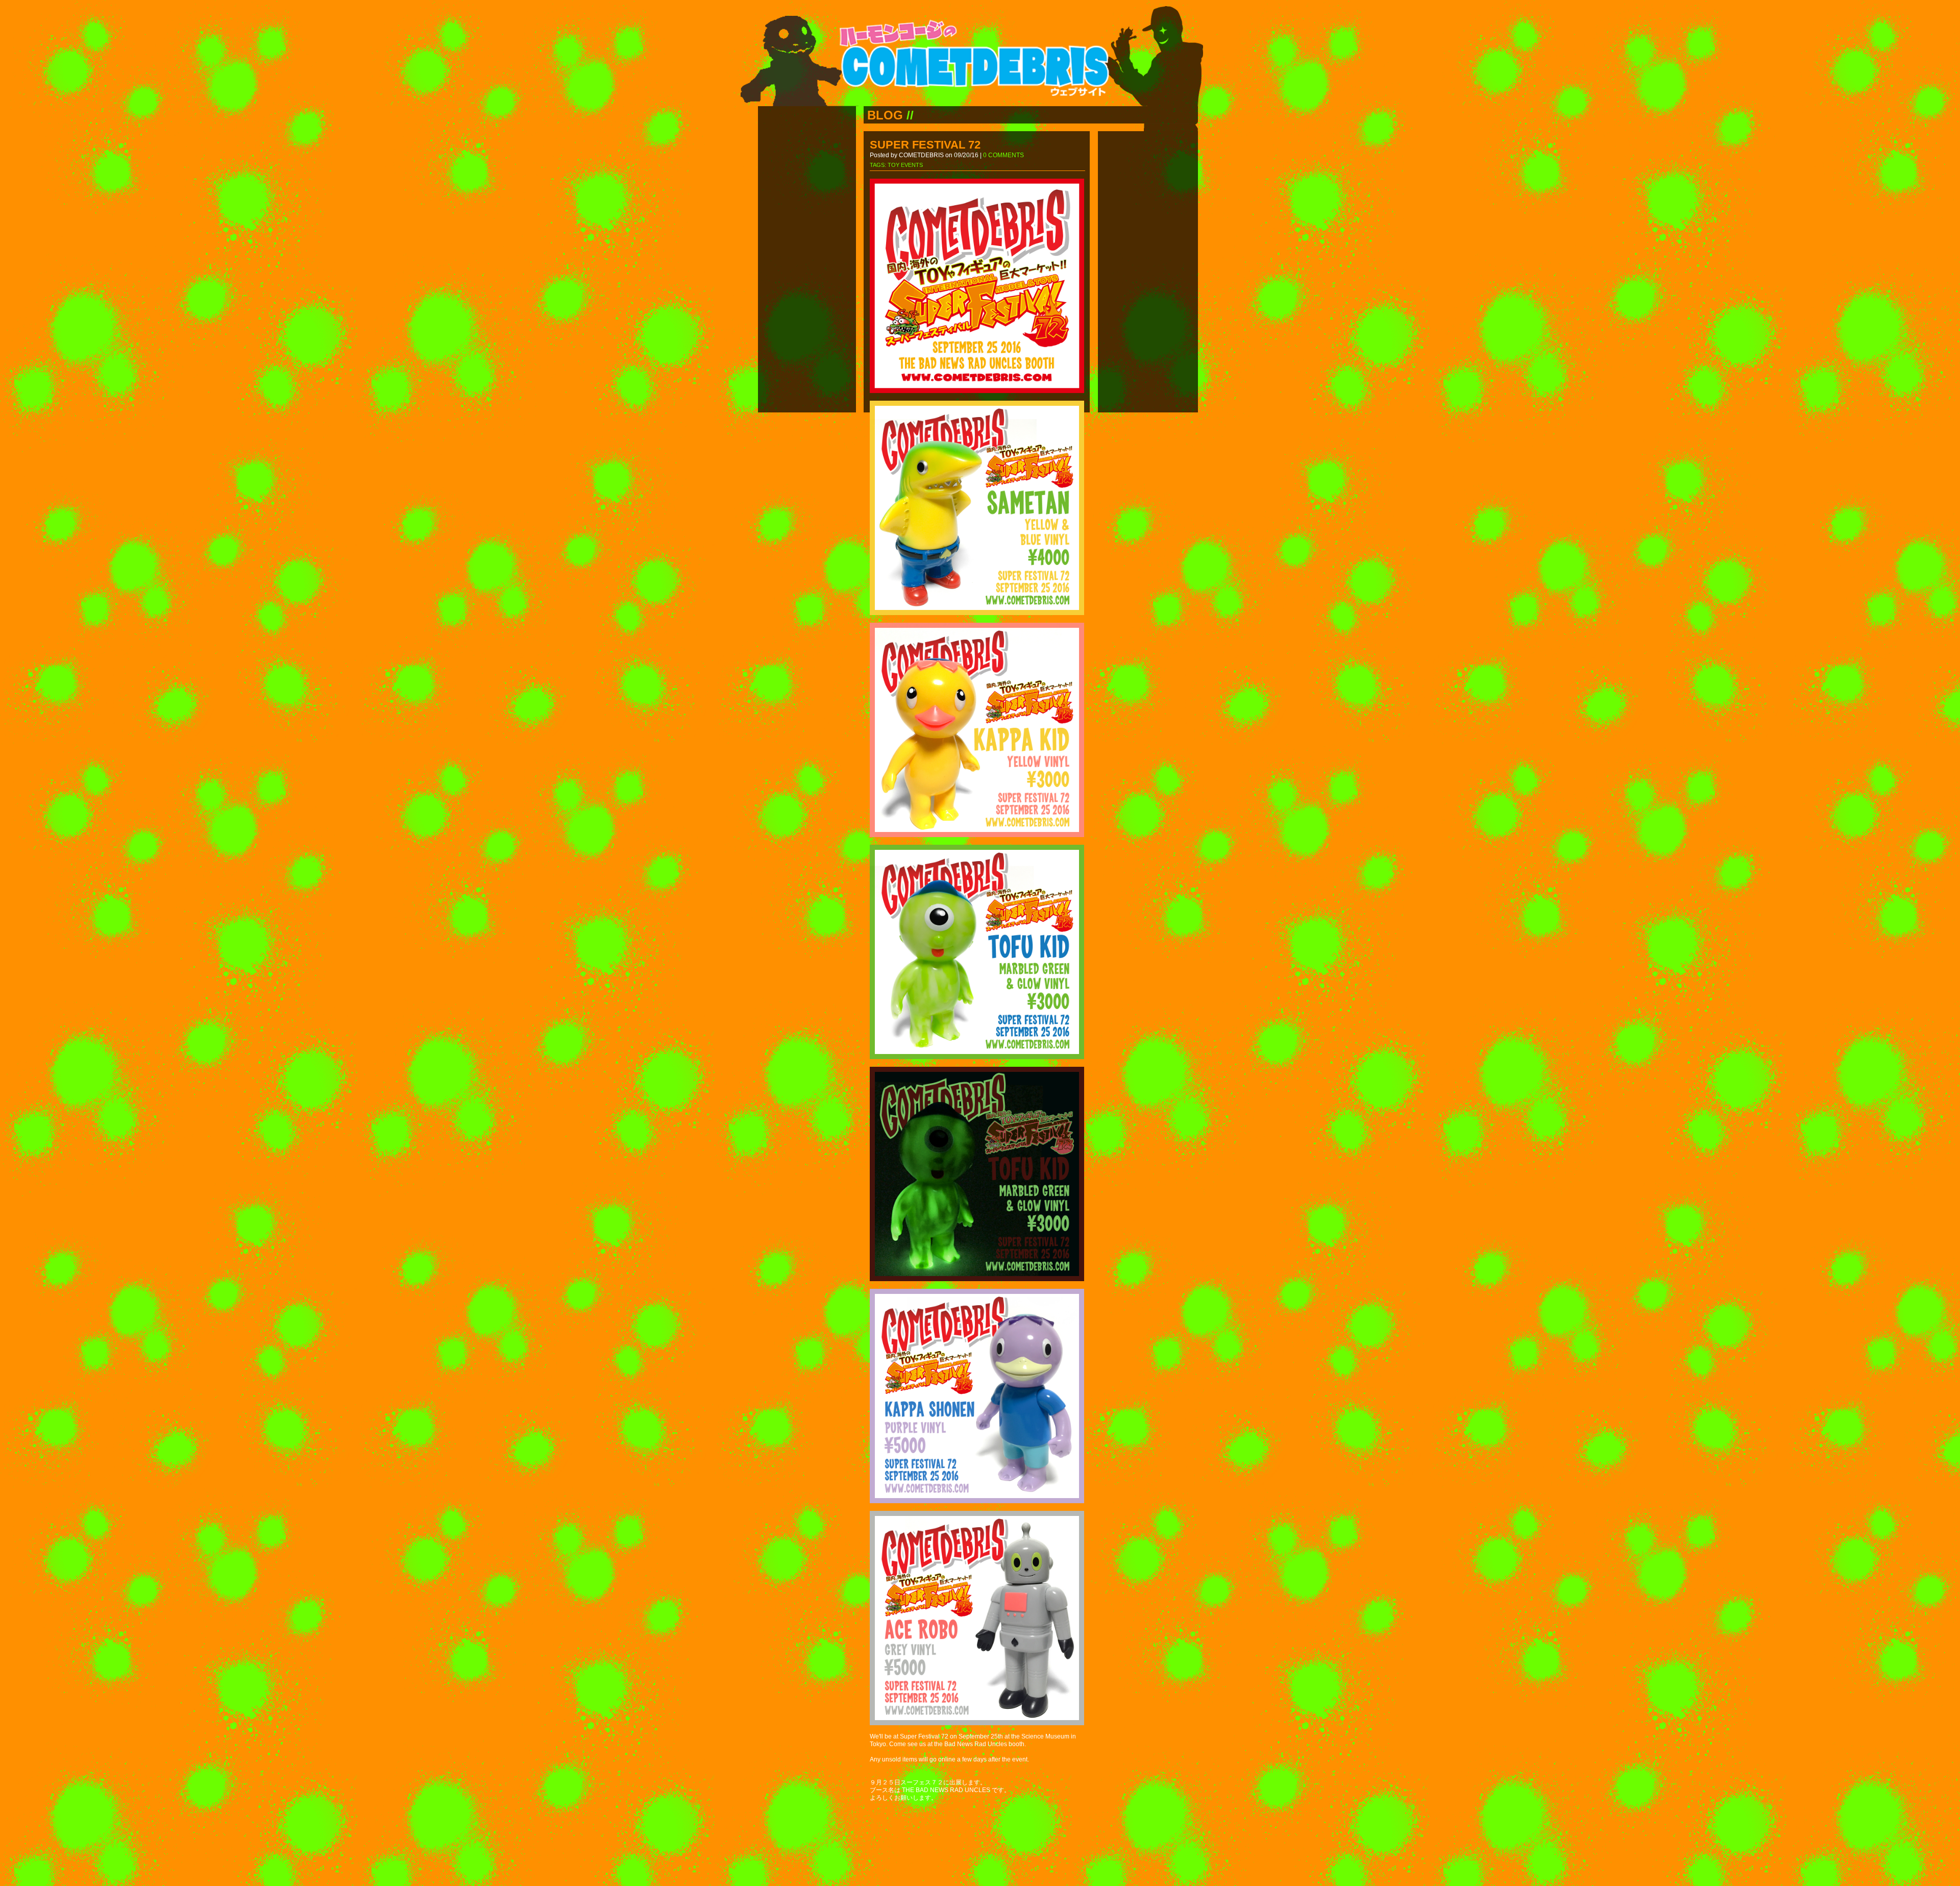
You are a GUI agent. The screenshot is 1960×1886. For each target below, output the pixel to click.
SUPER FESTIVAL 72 (925, 145)
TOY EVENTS (905, 165)
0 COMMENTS (1003, 155)
